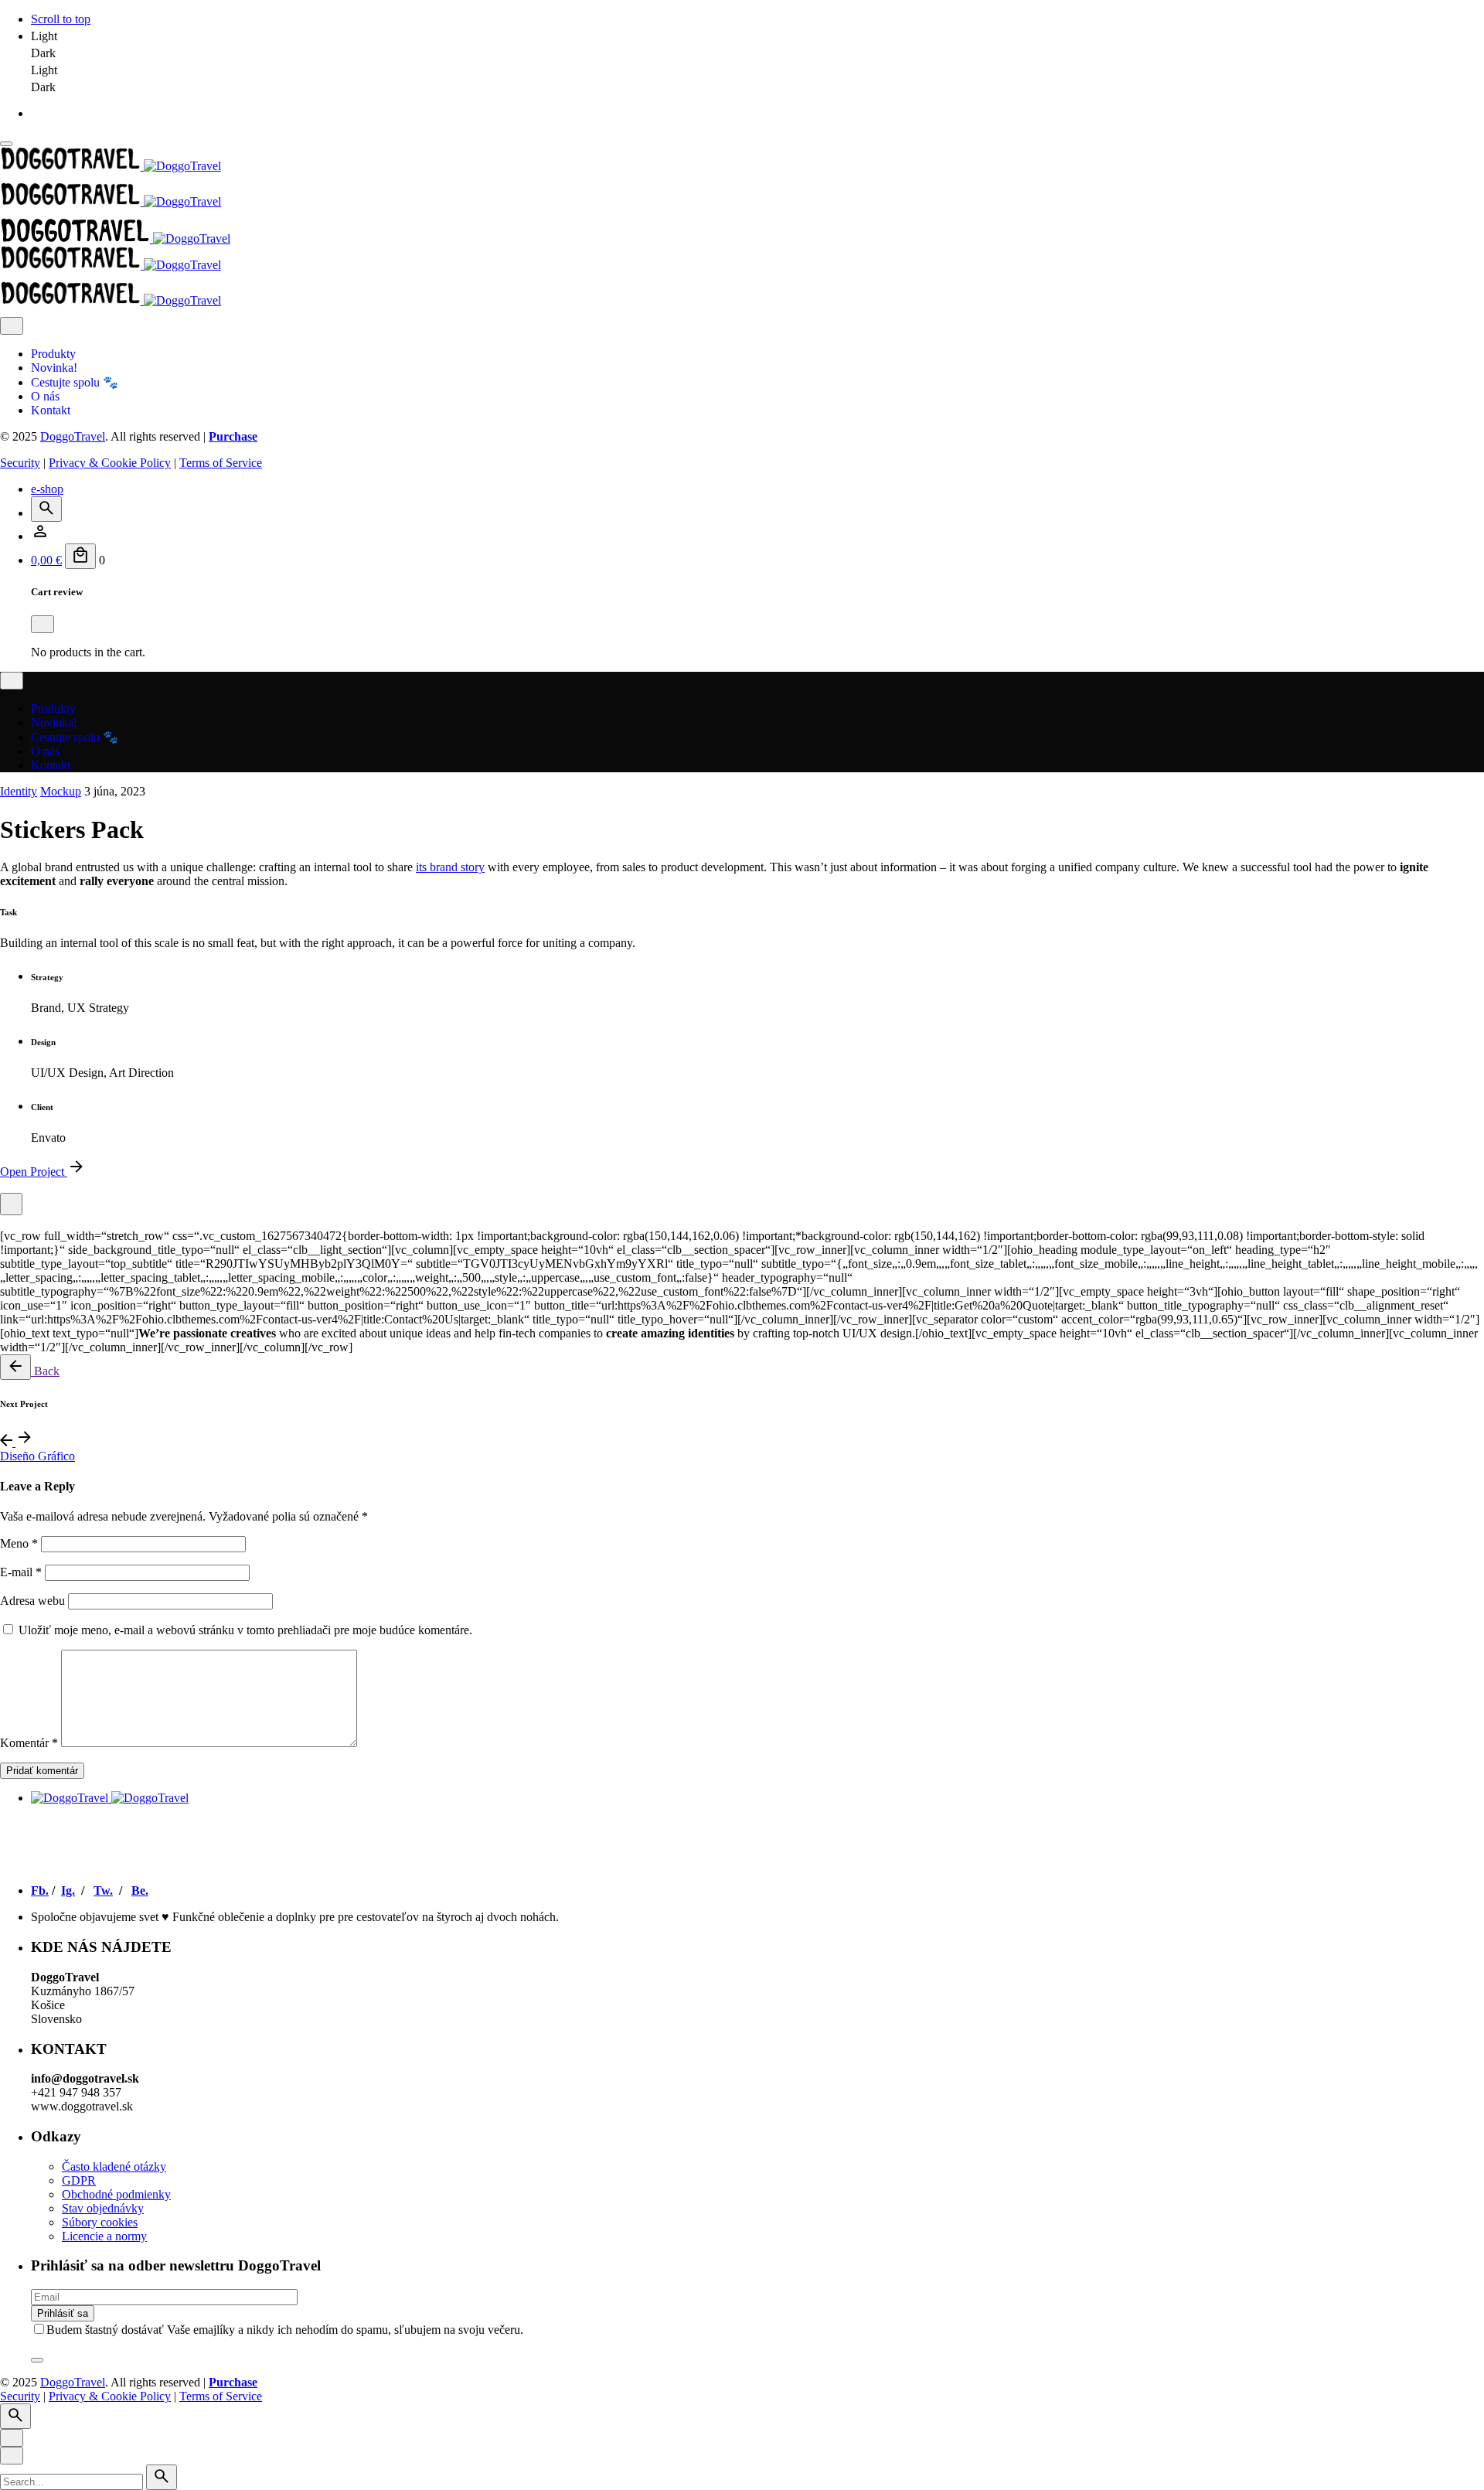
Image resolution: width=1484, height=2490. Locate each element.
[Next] (25, 1442)
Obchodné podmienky (116, 2194)
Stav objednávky (103, 2208)
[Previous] (8, 1442)
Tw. (103, 1890)
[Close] (12, 326)
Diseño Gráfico (37, 1456)
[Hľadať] (46, 509)
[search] (162, 2477)
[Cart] (80, 556)
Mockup (61, 791)
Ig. (68, 1890)
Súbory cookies (100, 2222)
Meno (19, 1543)
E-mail (21, 1572)
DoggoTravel (73, 436)
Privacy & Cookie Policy (110, 463)
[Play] (11, 1204)
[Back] (15, 1367)
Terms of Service (221, 463)
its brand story (450, 867)
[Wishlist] (40, 536)
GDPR (79, 2180)
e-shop (47, 489)
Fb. (40, 1890)
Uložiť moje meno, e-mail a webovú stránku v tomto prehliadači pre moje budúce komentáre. (245, 1630)
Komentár (29, 1743)
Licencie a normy (104, 2236)
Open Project (34, 1172)
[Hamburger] (6, 144)
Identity (19, 791)
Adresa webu (32, 1601)
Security (20, 463)
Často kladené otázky (114, 2166)
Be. (140, 1890)
